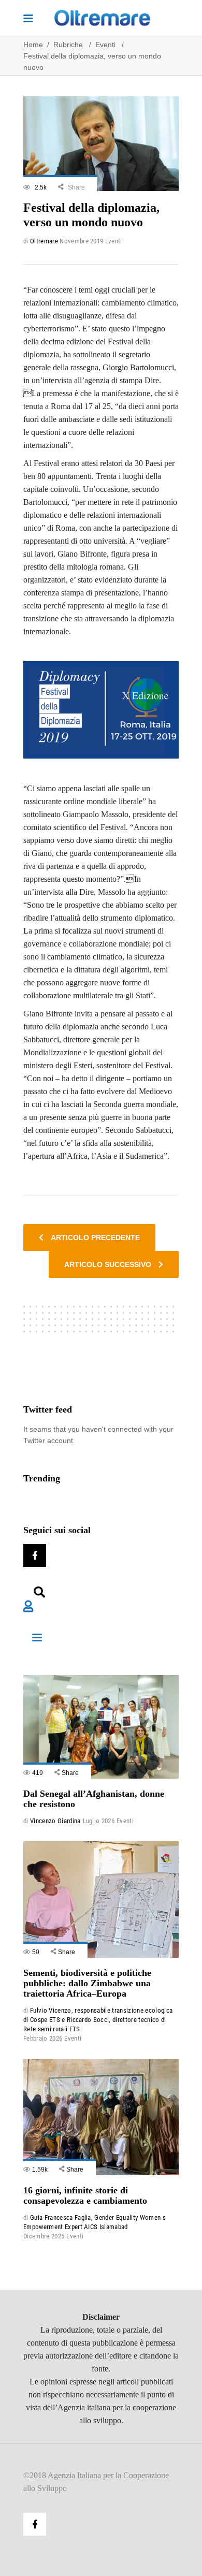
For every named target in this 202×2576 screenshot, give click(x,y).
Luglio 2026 (99, 1821)
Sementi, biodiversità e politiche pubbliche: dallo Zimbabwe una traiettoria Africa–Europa (87, 1983)
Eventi (105, 45)
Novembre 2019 (81, 241)
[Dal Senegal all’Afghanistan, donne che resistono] (101, 1727)
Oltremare (44, 241)
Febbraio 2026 (43, 2038)
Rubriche (68, 45)
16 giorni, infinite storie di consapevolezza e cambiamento (85, 2195)
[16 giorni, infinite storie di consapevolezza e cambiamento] (101, 2117)
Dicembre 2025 (44, 2236)
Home (33, 45)
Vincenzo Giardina (55, 1821)
